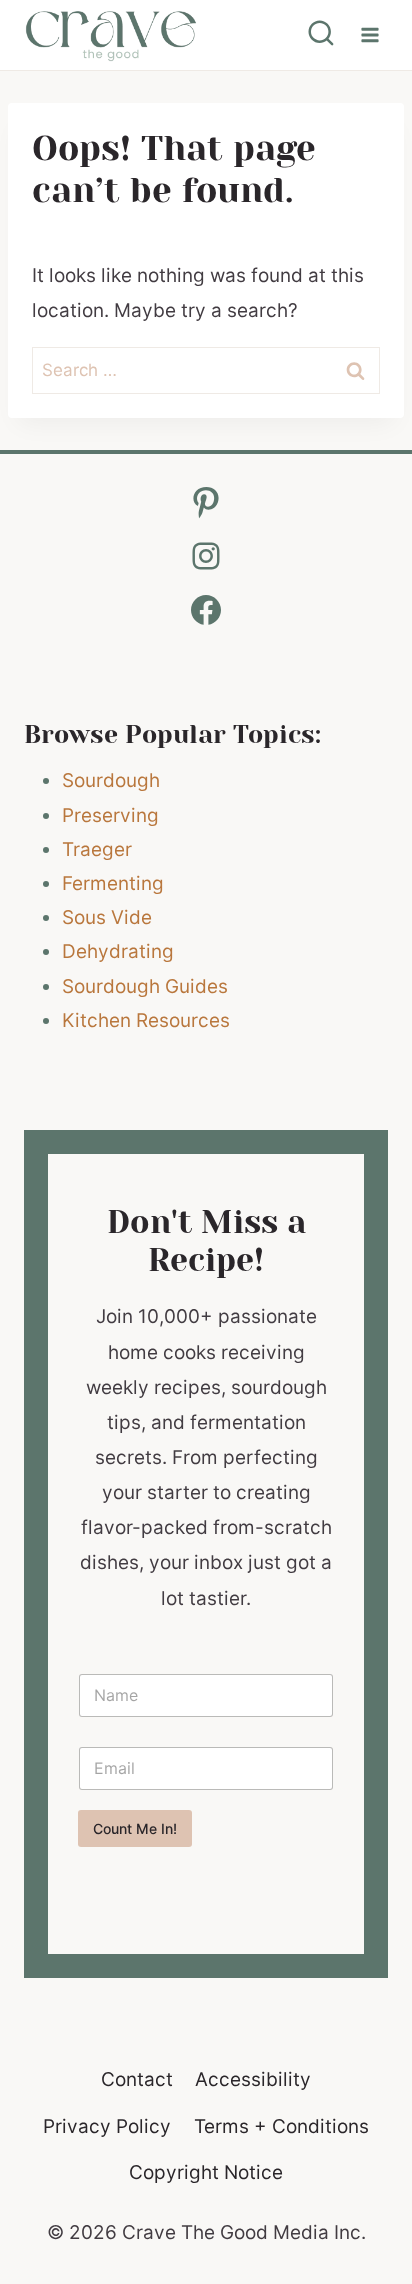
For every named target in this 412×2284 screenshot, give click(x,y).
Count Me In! (135, 1828)
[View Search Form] (321, 35)
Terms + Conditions (281, 2126)
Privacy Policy (107, 2126)
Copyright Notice (206, 2172)
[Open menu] (369, 34)
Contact (137, 2079)
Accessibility (253, 2079)
